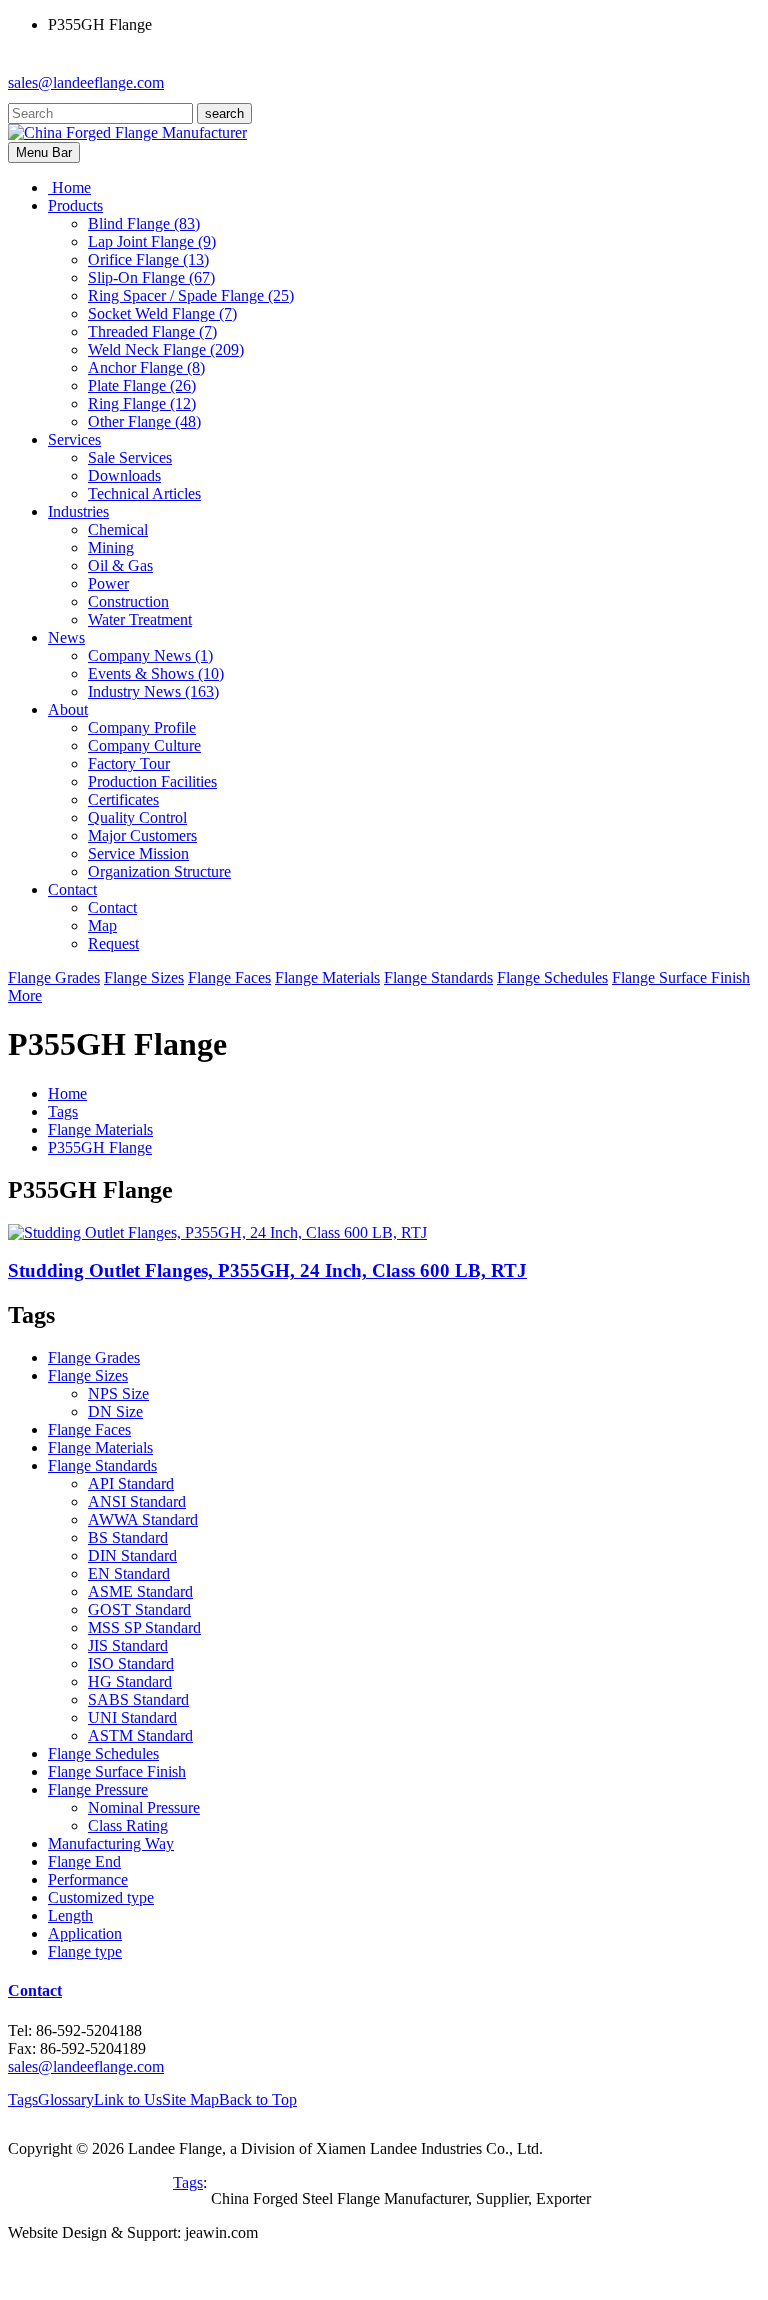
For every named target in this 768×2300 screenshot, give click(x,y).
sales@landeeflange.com (86, 82)
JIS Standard (128, 1645)
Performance (88, 1879)
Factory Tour (129, 763)
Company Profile (142, 727)
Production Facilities (152, 781)
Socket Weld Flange (162, 313)
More (25, 995)
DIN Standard (132, 1555)
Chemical (118, 529)
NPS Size (118, 1393)
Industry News (153, 691)
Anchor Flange (146, 367)
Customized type (101, 1897)
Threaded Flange (152, 331)
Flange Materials (327, 977)
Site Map (190, 2099)
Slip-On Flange (151, 277)
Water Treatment (140, 619)
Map (102, 925)
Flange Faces (229, 977)
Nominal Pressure (144, 1807)
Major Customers (142, 835)
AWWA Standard (143, 1519)
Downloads (124, 475)
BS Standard (128, 1537)
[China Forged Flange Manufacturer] (127, 132)
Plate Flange (142, 385)
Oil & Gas (120, 565)
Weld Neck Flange (166, 349)
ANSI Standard (137, 1501)
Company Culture (144, 745)
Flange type (85, 1951)
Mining (111, 547)
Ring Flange (142, 403)
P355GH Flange (100, 1147)
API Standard (131, 1483)
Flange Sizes (144, 977)
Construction (128, 601)
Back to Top (258, 2099)
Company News (150, 655)
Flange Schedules (552, 977)
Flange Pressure (98, 1789)
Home (67, 1093)
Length (70, 1915)
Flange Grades (54, 977)
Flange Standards (438, 977)
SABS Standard (138, 1699)
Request (113, 943)
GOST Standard (139, 1609)
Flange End (84, 1861)
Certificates (123, 799)
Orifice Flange (148, 259)
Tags (63, 1111)
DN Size (115, 1411)
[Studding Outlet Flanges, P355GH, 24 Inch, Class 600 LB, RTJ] (217, 1232)
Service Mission (138, 853)
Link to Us (128, 2099)
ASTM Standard (140, 1735)
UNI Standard (132, 1717)
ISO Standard (131, 1663)
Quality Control (137, 817)
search (224, 113)
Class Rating (128, 1825)
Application (85, 1933)
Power (108, 583)
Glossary (66, 2099)
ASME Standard (140, 1591)
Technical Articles (144, 493)
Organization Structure (159, 871)
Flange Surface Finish (681, 977)
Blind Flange (144, 223)
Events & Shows (156, 673)
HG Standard (130, 1681)
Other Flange (144, 421)
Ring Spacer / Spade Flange (191, 295)
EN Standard (129, 1573)
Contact (112, 907)
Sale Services (130, 457)
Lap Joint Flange (152, 241)
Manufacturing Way (111, 1843)
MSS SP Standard (144, 1627)
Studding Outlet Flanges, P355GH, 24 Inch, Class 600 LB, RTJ (267, 1270)
